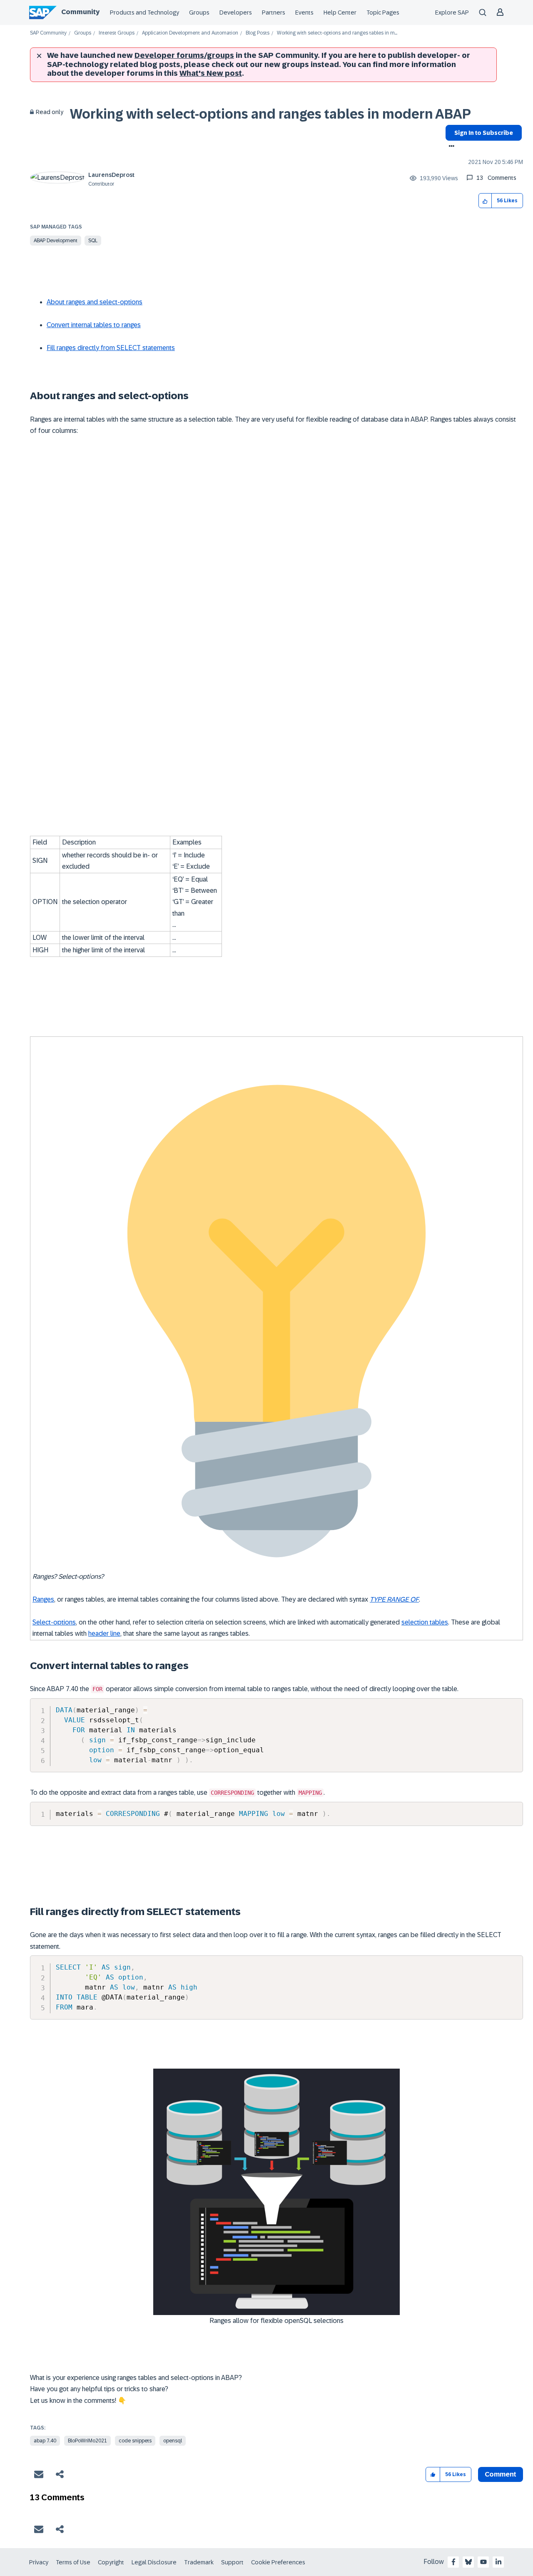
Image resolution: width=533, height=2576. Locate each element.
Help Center (340, 12)
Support (232, 2562)
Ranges (43, 1599)
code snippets (135, 2441)
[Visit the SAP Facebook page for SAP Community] (453, 2562)
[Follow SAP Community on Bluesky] (468, 2562)
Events (304, 12)
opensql (173, 2441)
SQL (93, 241)
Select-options (54, 1622)
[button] (485, 201)
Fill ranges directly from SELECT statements (111, 348)
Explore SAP (452, 12)
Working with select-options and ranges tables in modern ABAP (270, 114)
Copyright (111, 2562)
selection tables (425, 1622)
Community (80, 12)
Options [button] (450, 147)
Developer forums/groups (184, 55)
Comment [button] (501, 2474)
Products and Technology (144, 12)
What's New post (211, 73)
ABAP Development (56, 241)
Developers (236, 12)
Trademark (199, 2562)
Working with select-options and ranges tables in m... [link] (337, 33)
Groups (199, 12)
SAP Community (48, 33)
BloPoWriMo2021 (87, 2441)
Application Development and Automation (190, 33)
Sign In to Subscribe (484, 133)
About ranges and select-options (95, 302)
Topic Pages (383, 12)
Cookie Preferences (278, 2562)
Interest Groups (117, 33)
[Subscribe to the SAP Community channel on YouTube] (483, 2562)
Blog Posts (258, 33)
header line (104, 1633)
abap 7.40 (45, 2441)
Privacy (39, 2562)
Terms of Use (73, 2562)
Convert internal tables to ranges (94, 325)
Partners (274, 12)
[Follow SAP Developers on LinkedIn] (498, 2562)
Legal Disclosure (154, 2562)
